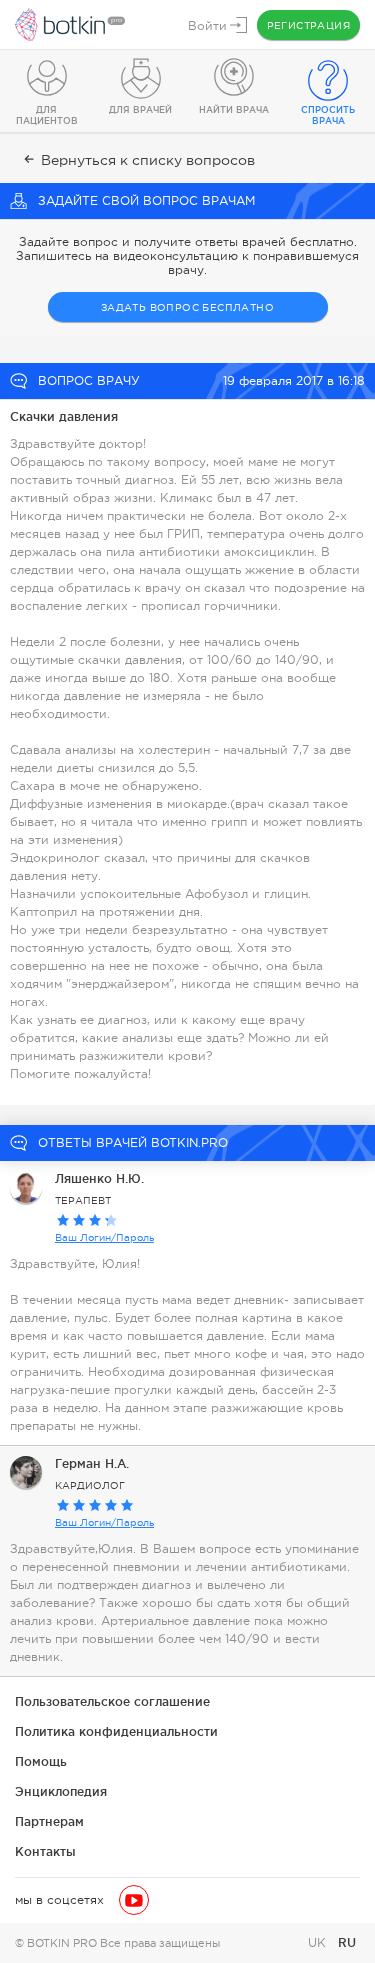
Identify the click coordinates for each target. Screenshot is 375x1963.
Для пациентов (47, 115)
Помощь (41, 1761)
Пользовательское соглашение (112, 1701)
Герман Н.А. (92, 1463)
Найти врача (234, 110)
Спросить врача (328, 115)
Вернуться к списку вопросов (148, 160)
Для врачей (140, 110)
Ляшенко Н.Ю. (99, 1178)
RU (347, 1942)
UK (319, 1943)
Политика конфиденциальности (116, 1731)
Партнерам (49, 1821)
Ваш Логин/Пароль (104, 1237)
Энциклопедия (61, 1791)
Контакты (45, 1851)
